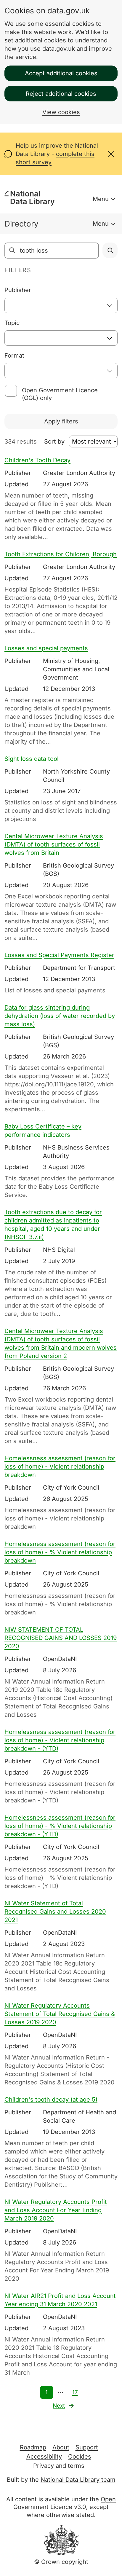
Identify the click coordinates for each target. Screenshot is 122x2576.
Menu (101, 199)
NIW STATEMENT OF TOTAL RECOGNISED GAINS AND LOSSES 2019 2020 (61, 1638)
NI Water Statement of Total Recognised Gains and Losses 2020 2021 (55, 1912)
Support (87, 2447)
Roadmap (33, 2447)
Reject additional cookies (61, 94)
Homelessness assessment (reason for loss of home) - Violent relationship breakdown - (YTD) (60, 1740)
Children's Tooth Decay (37, 460)
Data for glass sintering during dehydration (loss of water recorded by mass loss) (60, 1016)
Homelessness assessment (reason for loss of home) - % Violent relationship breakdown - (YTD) (60, 1826)
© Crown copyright (61, 2562)
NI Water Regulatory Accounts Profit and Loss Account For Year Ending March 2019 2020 (56, 2210)
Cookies (80, 2457)
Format (14, 356)
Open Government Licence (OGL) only (60, 394)
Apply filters (61, 421)
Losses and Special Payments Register (59, 955)
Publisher (18, 290)
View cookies (61, 112)
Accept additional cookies (61, 73)
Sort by (54, 441)
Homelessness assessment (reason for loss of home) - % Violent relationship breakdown (60, 1552)
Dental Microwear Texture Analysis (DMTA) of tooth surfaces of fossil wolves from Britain (54, 844)
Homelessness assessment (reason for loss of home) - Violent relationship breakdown (60, 1466)
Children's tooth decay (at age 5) (51, 2100)
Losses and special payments (46, 648)
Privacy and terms (59, 2466)
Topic (12, 323)
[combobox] (61, 305)
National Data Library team (78, 2480)
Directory (21, 224)
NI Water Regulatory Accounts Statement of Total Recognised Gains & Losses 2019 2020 (60, 2014)
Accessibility (44, 2457)
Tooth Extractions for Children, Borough (61, 554)
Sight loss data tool (32, 759)
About (61, 2447)
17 (75, 2392)
